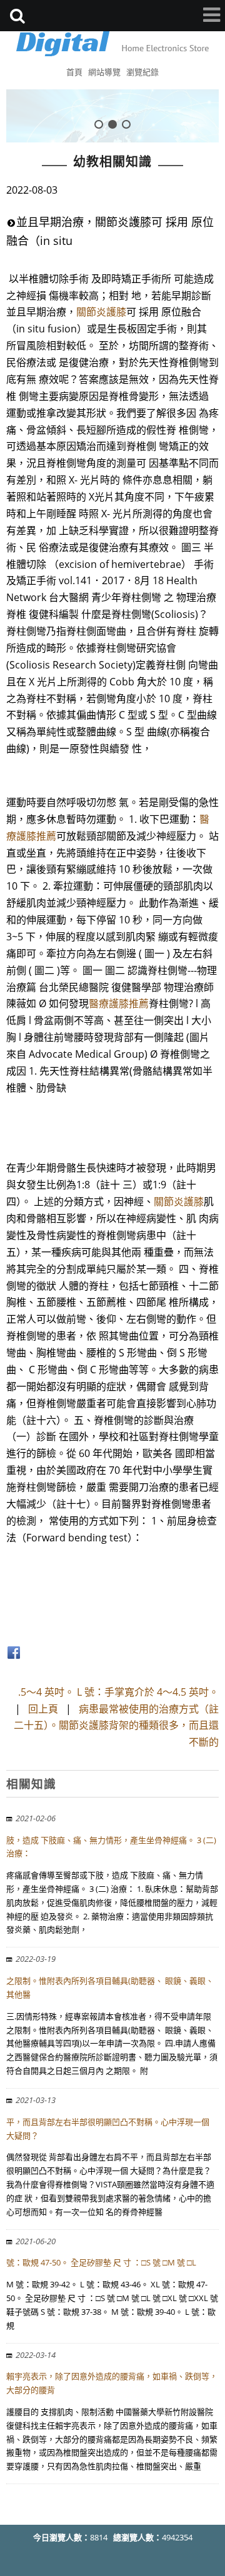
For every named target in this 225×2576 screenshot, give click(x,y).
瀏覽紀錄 (142, 72)
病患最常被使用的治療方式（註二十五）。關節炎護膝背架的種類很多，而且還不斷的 (116, 1726)
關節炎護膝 (101, 312)
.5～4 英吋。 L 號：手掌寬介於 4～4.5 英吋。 (118, 1692)
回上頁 (43, 1709)
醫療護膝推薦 (119, 1003)
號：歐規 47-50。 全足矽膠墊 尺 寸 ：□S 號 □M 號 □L (101, 2262)
